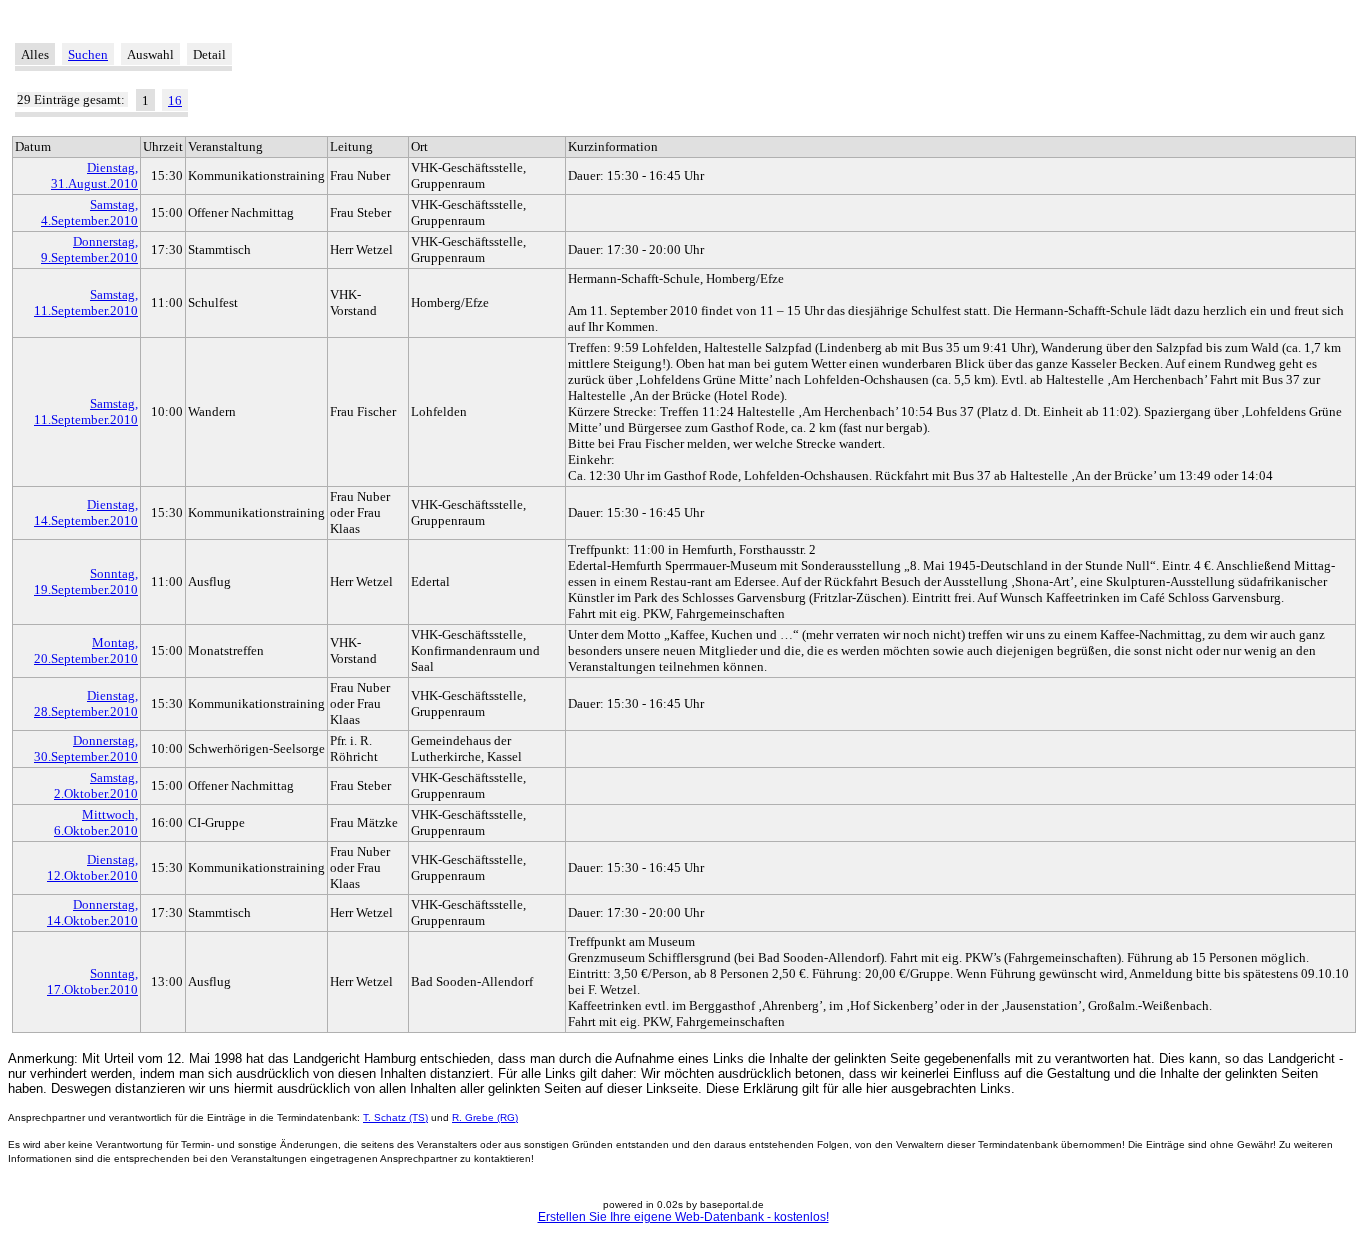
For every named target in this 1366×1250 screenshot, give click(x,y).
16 (175, 100)
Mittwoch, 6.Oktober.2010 (96, 822)
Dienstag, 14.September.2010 (86, 512)
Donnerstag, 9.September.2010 (89, 249)
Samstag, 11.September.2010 (86, 302)
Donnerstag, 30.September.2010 (86, 748)
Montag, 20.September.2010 (86, 650)
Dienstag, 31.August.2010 (94, 175)
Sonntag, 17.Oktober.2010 (92, 981)
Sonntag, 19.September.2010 (86, 581)
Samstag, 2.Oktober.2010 (96, 785)
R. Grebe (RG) (485, 1117)
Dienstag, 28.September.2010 (86, 703)
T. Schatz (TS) (395, 1117)
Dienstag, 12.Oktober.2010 (92, 867)
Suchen (88, 54)
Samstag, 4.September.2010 (89, 212)
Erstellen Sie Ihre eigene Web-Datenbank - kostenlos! (683, 1217)
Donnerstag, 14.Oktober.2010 (92, 912)
